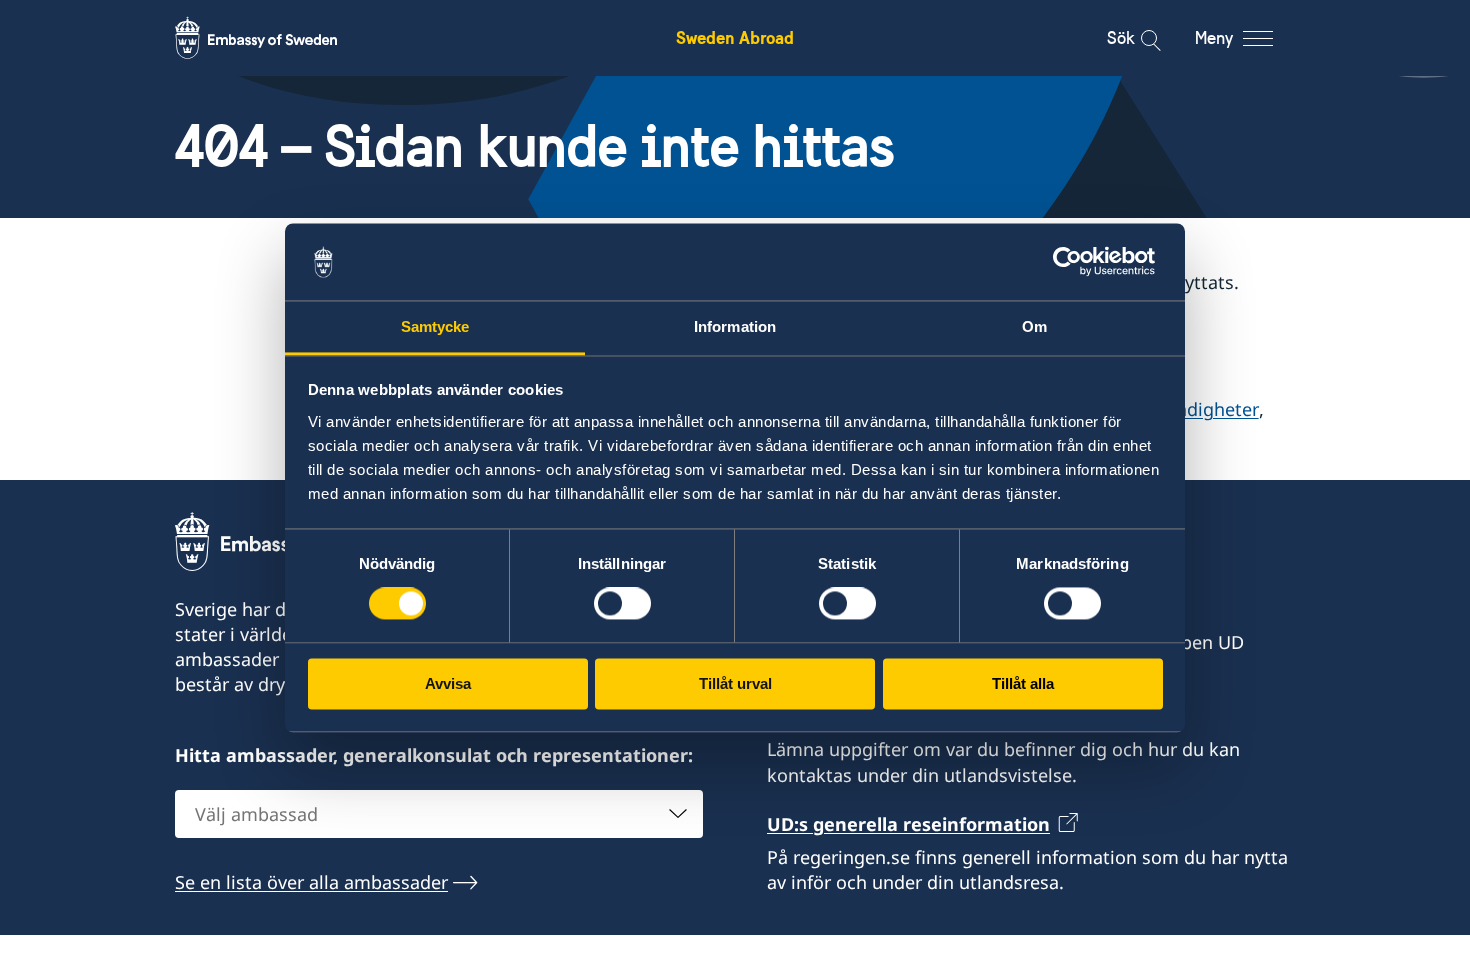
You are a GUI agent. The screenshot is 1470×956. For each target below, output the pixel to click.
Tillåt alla (1023, 683)
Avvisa (448, 683)
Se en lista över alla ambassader (311, 882)
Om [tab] (1034, 326)
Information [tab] (735, 326)
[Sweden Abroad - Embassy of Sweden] (275, 38)
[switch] (622, 604)
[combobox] (439, 814)
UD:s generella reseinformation (908, 824)
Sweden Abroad (735, 37)
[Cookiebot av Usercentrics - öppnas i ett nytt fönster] (1075, 262)
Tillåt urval (735, 683)
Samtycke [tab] (435, 326)
